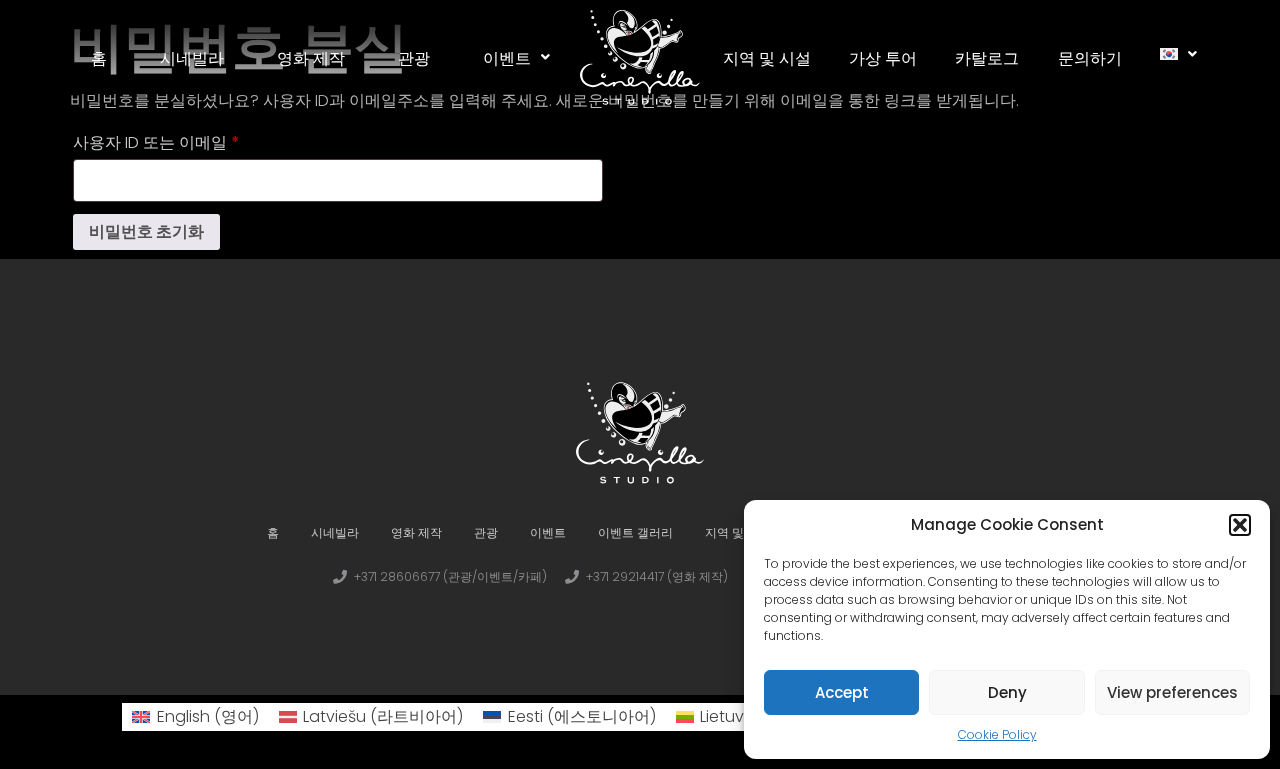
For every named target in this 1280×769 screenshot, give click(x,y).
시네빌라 (192, 57)
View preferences (1172, 692)
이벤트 (507, 57)
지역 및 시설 (767, 57)
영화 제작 (311, 57)
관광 (414, 57)
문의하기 (1090, 57)
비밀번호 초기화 (146, 231)
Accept (842, 692)
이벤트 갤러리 (635, 532)
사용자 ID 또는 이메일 (164, 140)
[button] (1240, 525)
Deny (1007, 692)
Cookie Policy (997, 734)
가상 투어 (883, 57)
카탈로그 (987, 57)
